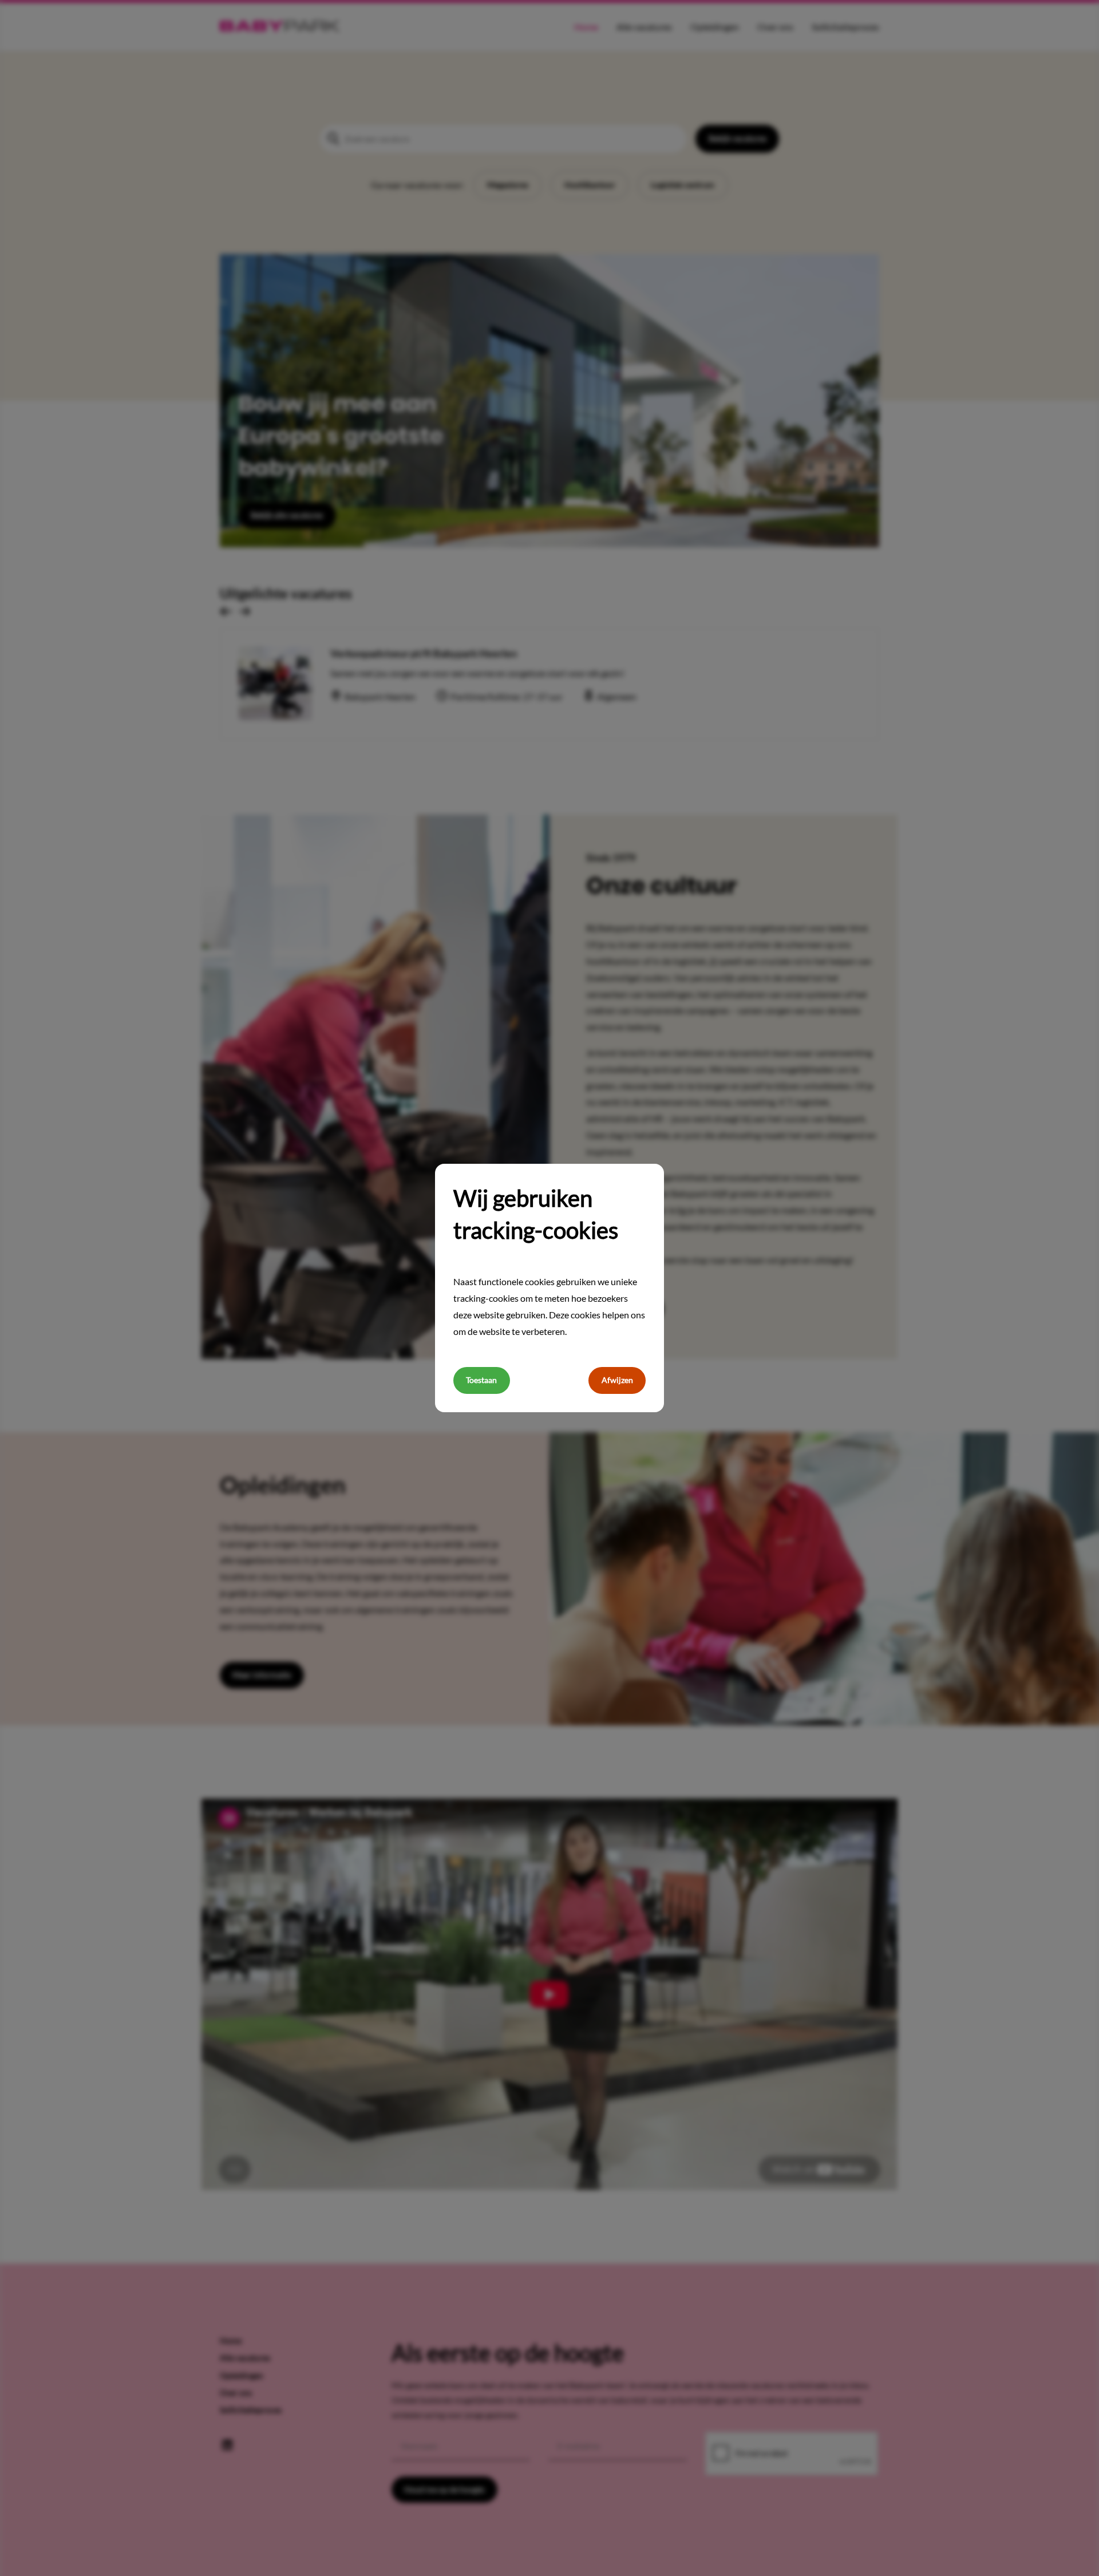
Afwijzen (617, 1380)
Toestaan (481, 1380)
